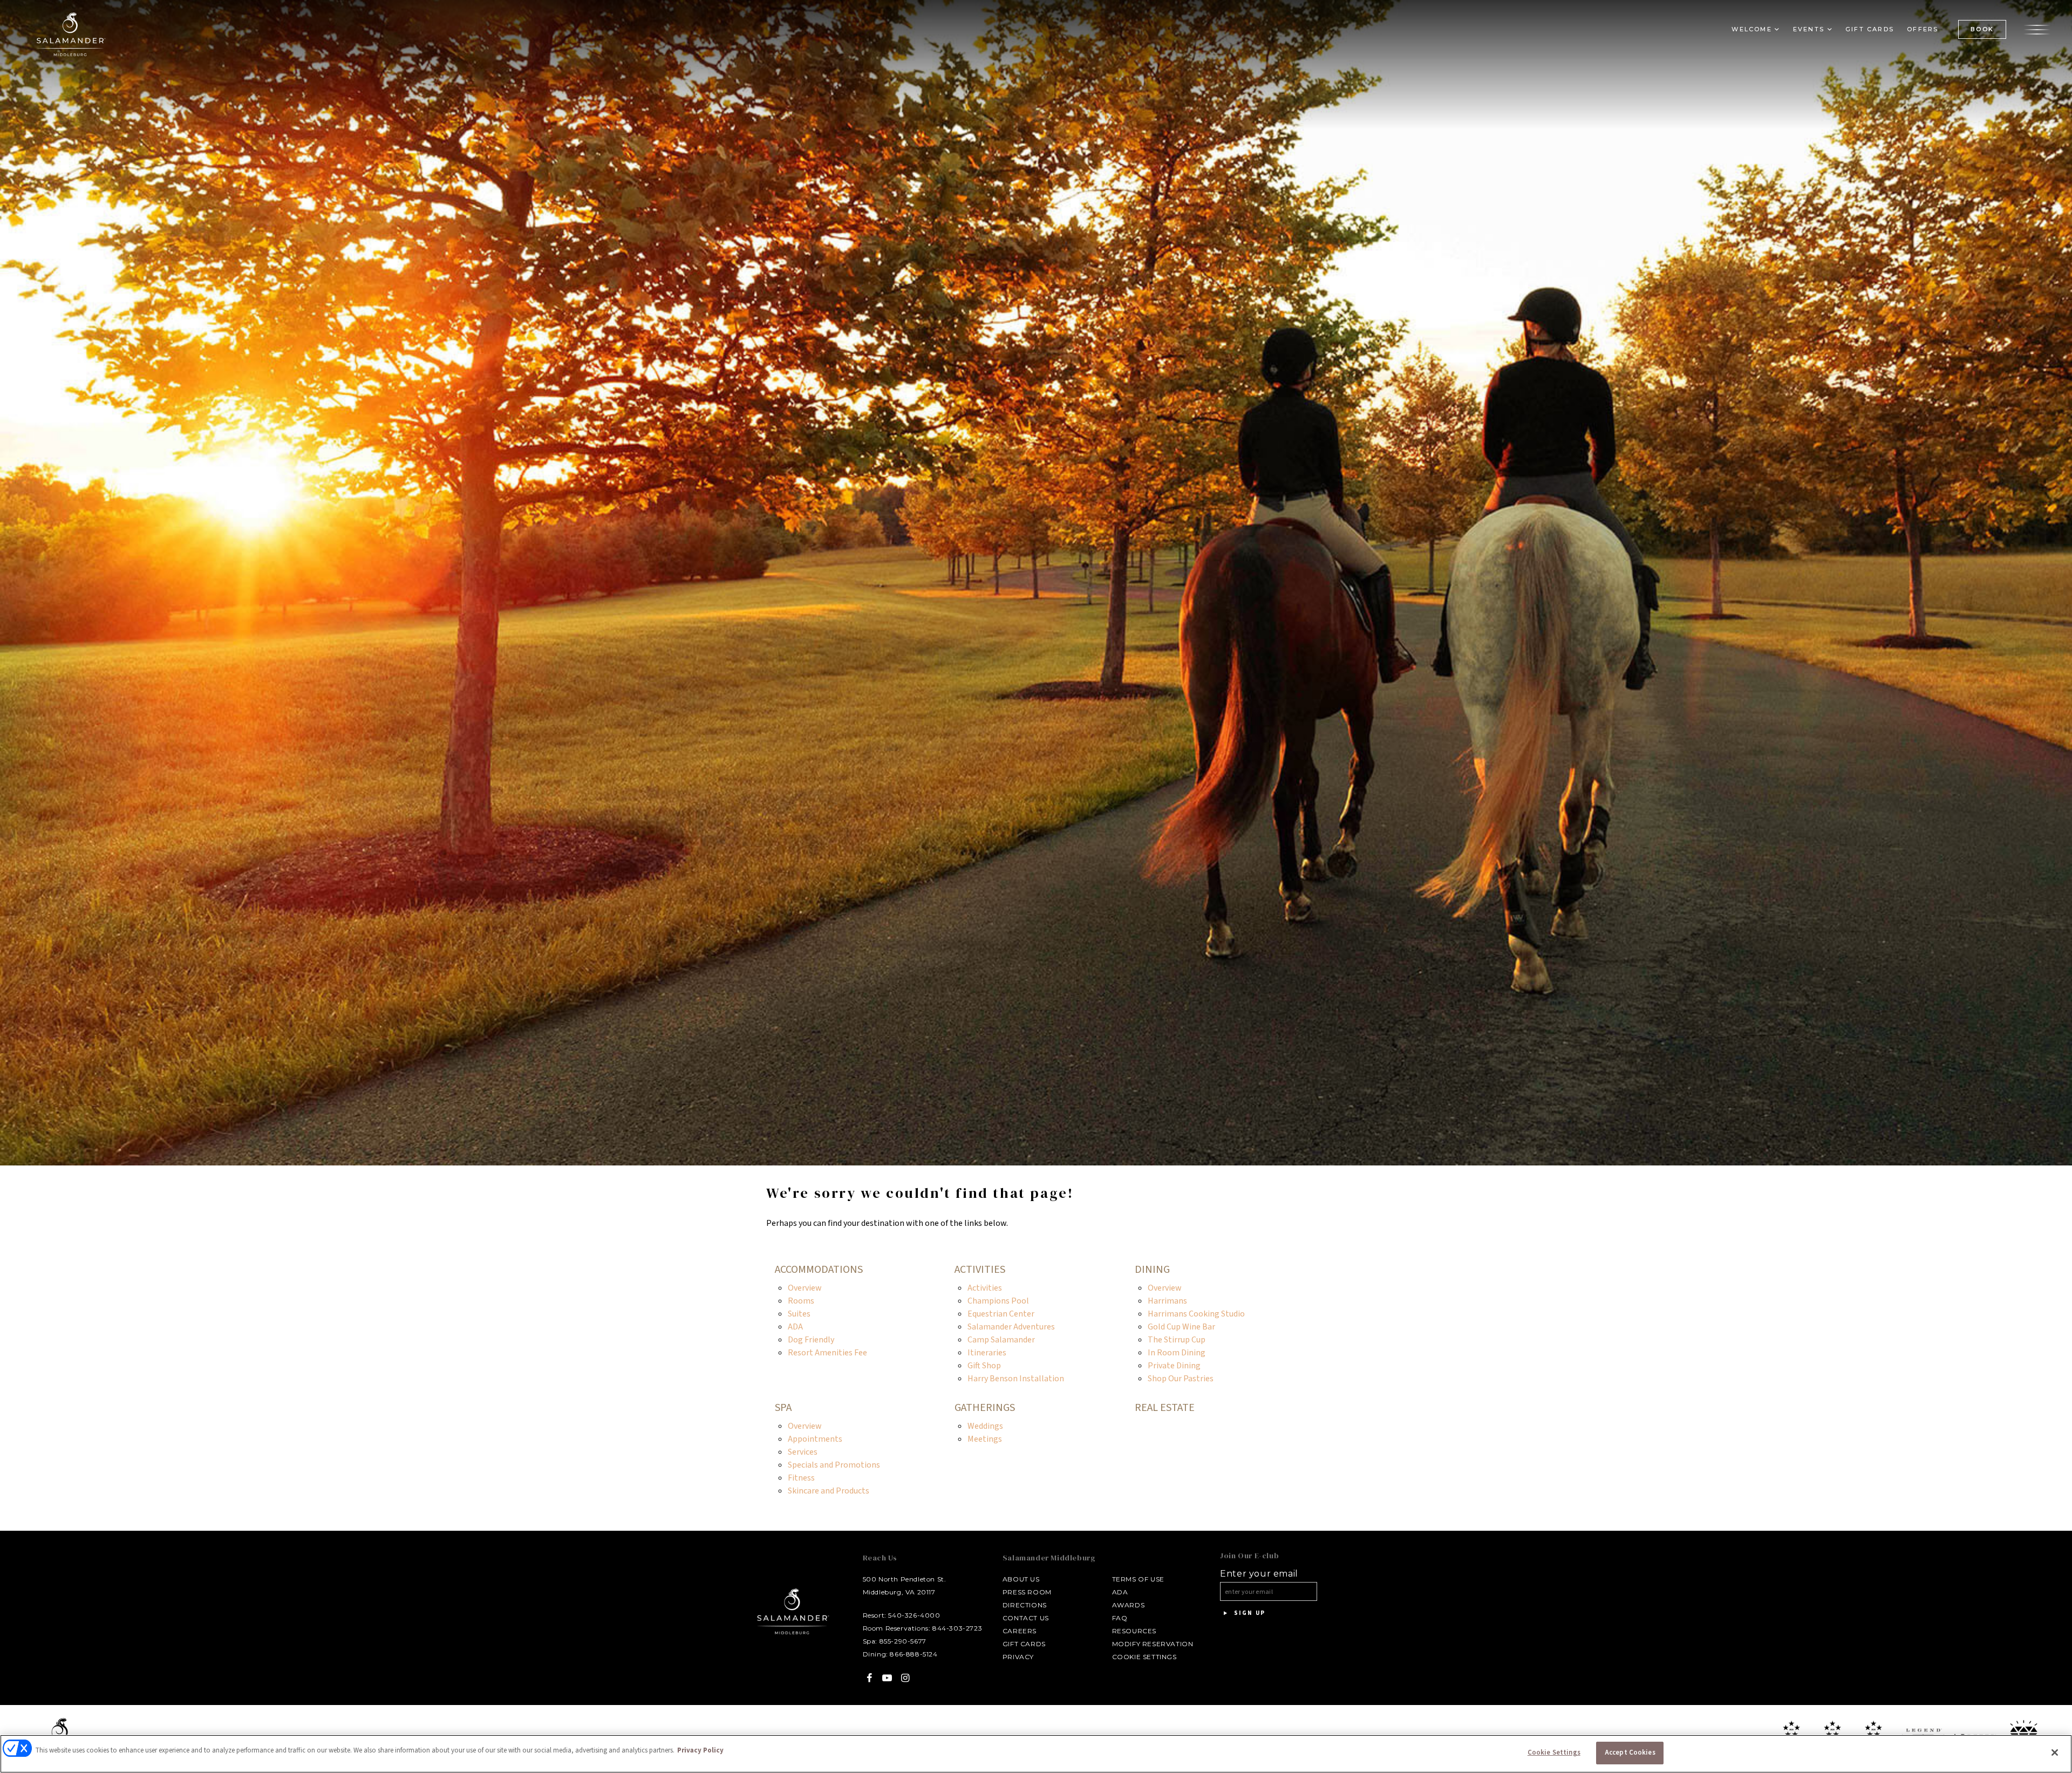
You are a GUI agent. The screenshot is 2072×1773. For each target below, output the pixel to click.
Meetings (985, 1439)
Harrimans (1167, 1301)
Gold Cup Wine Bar (1181, 1327)
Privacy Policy (700, 1750)
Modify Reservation (1153, 1644)
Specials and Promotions (834, 1465)
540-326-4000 (914, 1615)
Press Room (1027, 1592)
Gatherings (985, 1408)
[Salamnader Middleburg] (70, 34)
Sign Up (1248, 1613)
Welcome (1751, 29)
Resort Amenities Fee (827, 1353)
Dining (1152, 1270)
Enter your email (1259, 1574)
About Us (1021, 1579)
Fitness (801, 1478)
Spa (783, 1408)
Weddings (985, 1426)
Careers (1020, 1631)
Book (1982, 29)
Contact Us (1026, 1618)
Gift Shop (984, 1366)
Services (803, 1452)
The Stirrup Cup (1177, 1340)
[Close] (2055, 1752)
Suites (799, 1314)
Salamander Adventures (1011, 1327)
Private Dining (1174, 1366)
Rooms (801, 1301)
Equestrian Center (1001, 1314)
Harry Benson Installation (1016, 1379)
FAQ (1120, 1618)
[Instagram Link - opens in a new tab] (905, 1678)
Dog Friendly (811, 1340)
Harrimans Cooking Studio (1196, 1314)
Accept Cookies (1630, 1752)
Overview (805, 1288)
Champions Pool (998, 1301)
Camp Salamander (1001, 1340)
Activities (980, 1270)
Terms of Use (1138, 1579)
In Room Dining (1177, 1353)
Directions (1025, 1605)
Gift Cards (1870, 29)
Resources (1134, 1631)
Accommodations (819, 1270)
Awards (1129, 1605)
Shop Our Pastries (1181, 1379)
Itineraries (987, 1353)
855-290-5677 (903, 1641)
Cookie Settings (1144, 1657)
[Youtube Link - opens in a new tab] (887, 1678)
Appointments (815, 1439)
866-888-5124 (914, 1654)
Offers (1923, 29)
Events (1809, 29)
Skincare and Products (829, 1491)
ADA (795, 1327)
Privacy (1018, 1657)
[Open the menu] (2037, 29)
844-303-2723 (957, 1628)
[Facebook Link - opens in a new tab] (870, 1678)
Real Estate (1165, 1408)
